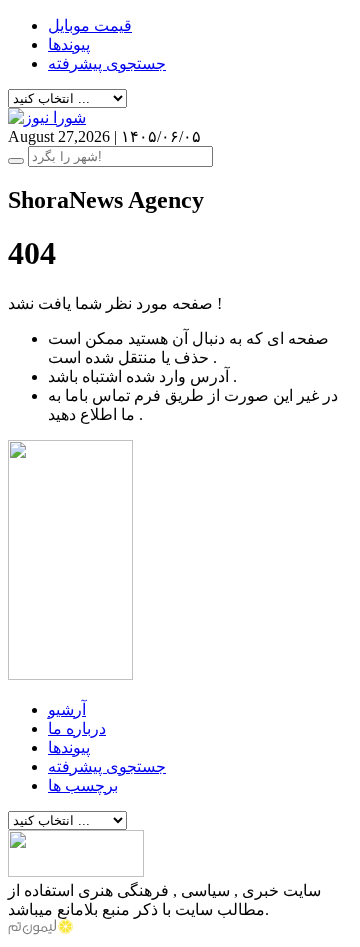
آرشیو (67, 709)
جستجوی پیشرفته (107, 63)
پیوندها (69, 44)
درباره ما (77, 728)
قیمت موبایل (90, 25)
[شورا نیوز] (47, 117)
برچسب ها (83, 785)
